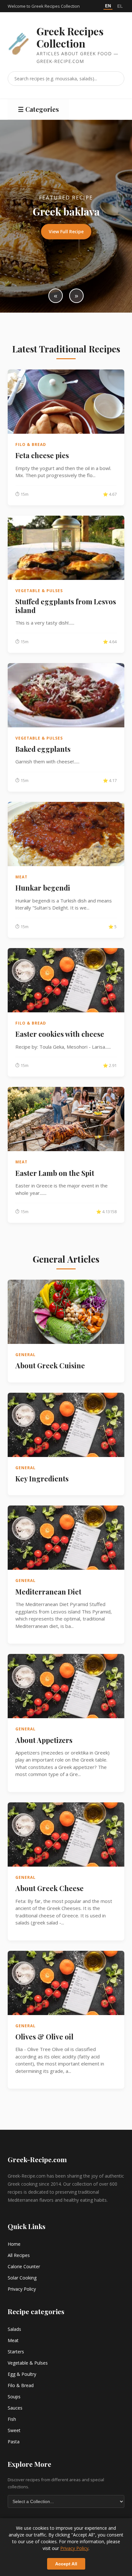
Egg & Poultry (22, 2374)
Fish (12, 2419)
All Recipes (19, 2255)
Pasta (14, 2442)
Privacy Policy (22, 2289)
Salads (14, 2329)
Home (14, 2244)
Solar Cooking (22, 2278)
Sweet (14, 2430)
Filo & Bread (21, 2385)
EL (120, 6)
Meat (13, 2340)
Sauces (15, 2408)
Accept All (66, 2564)
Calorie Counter (24, 2266)
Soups (14, 2397)
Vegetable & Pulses (28, 2363)
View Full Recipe (66, 231)
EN (108, 6)
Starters (16, 2352)
